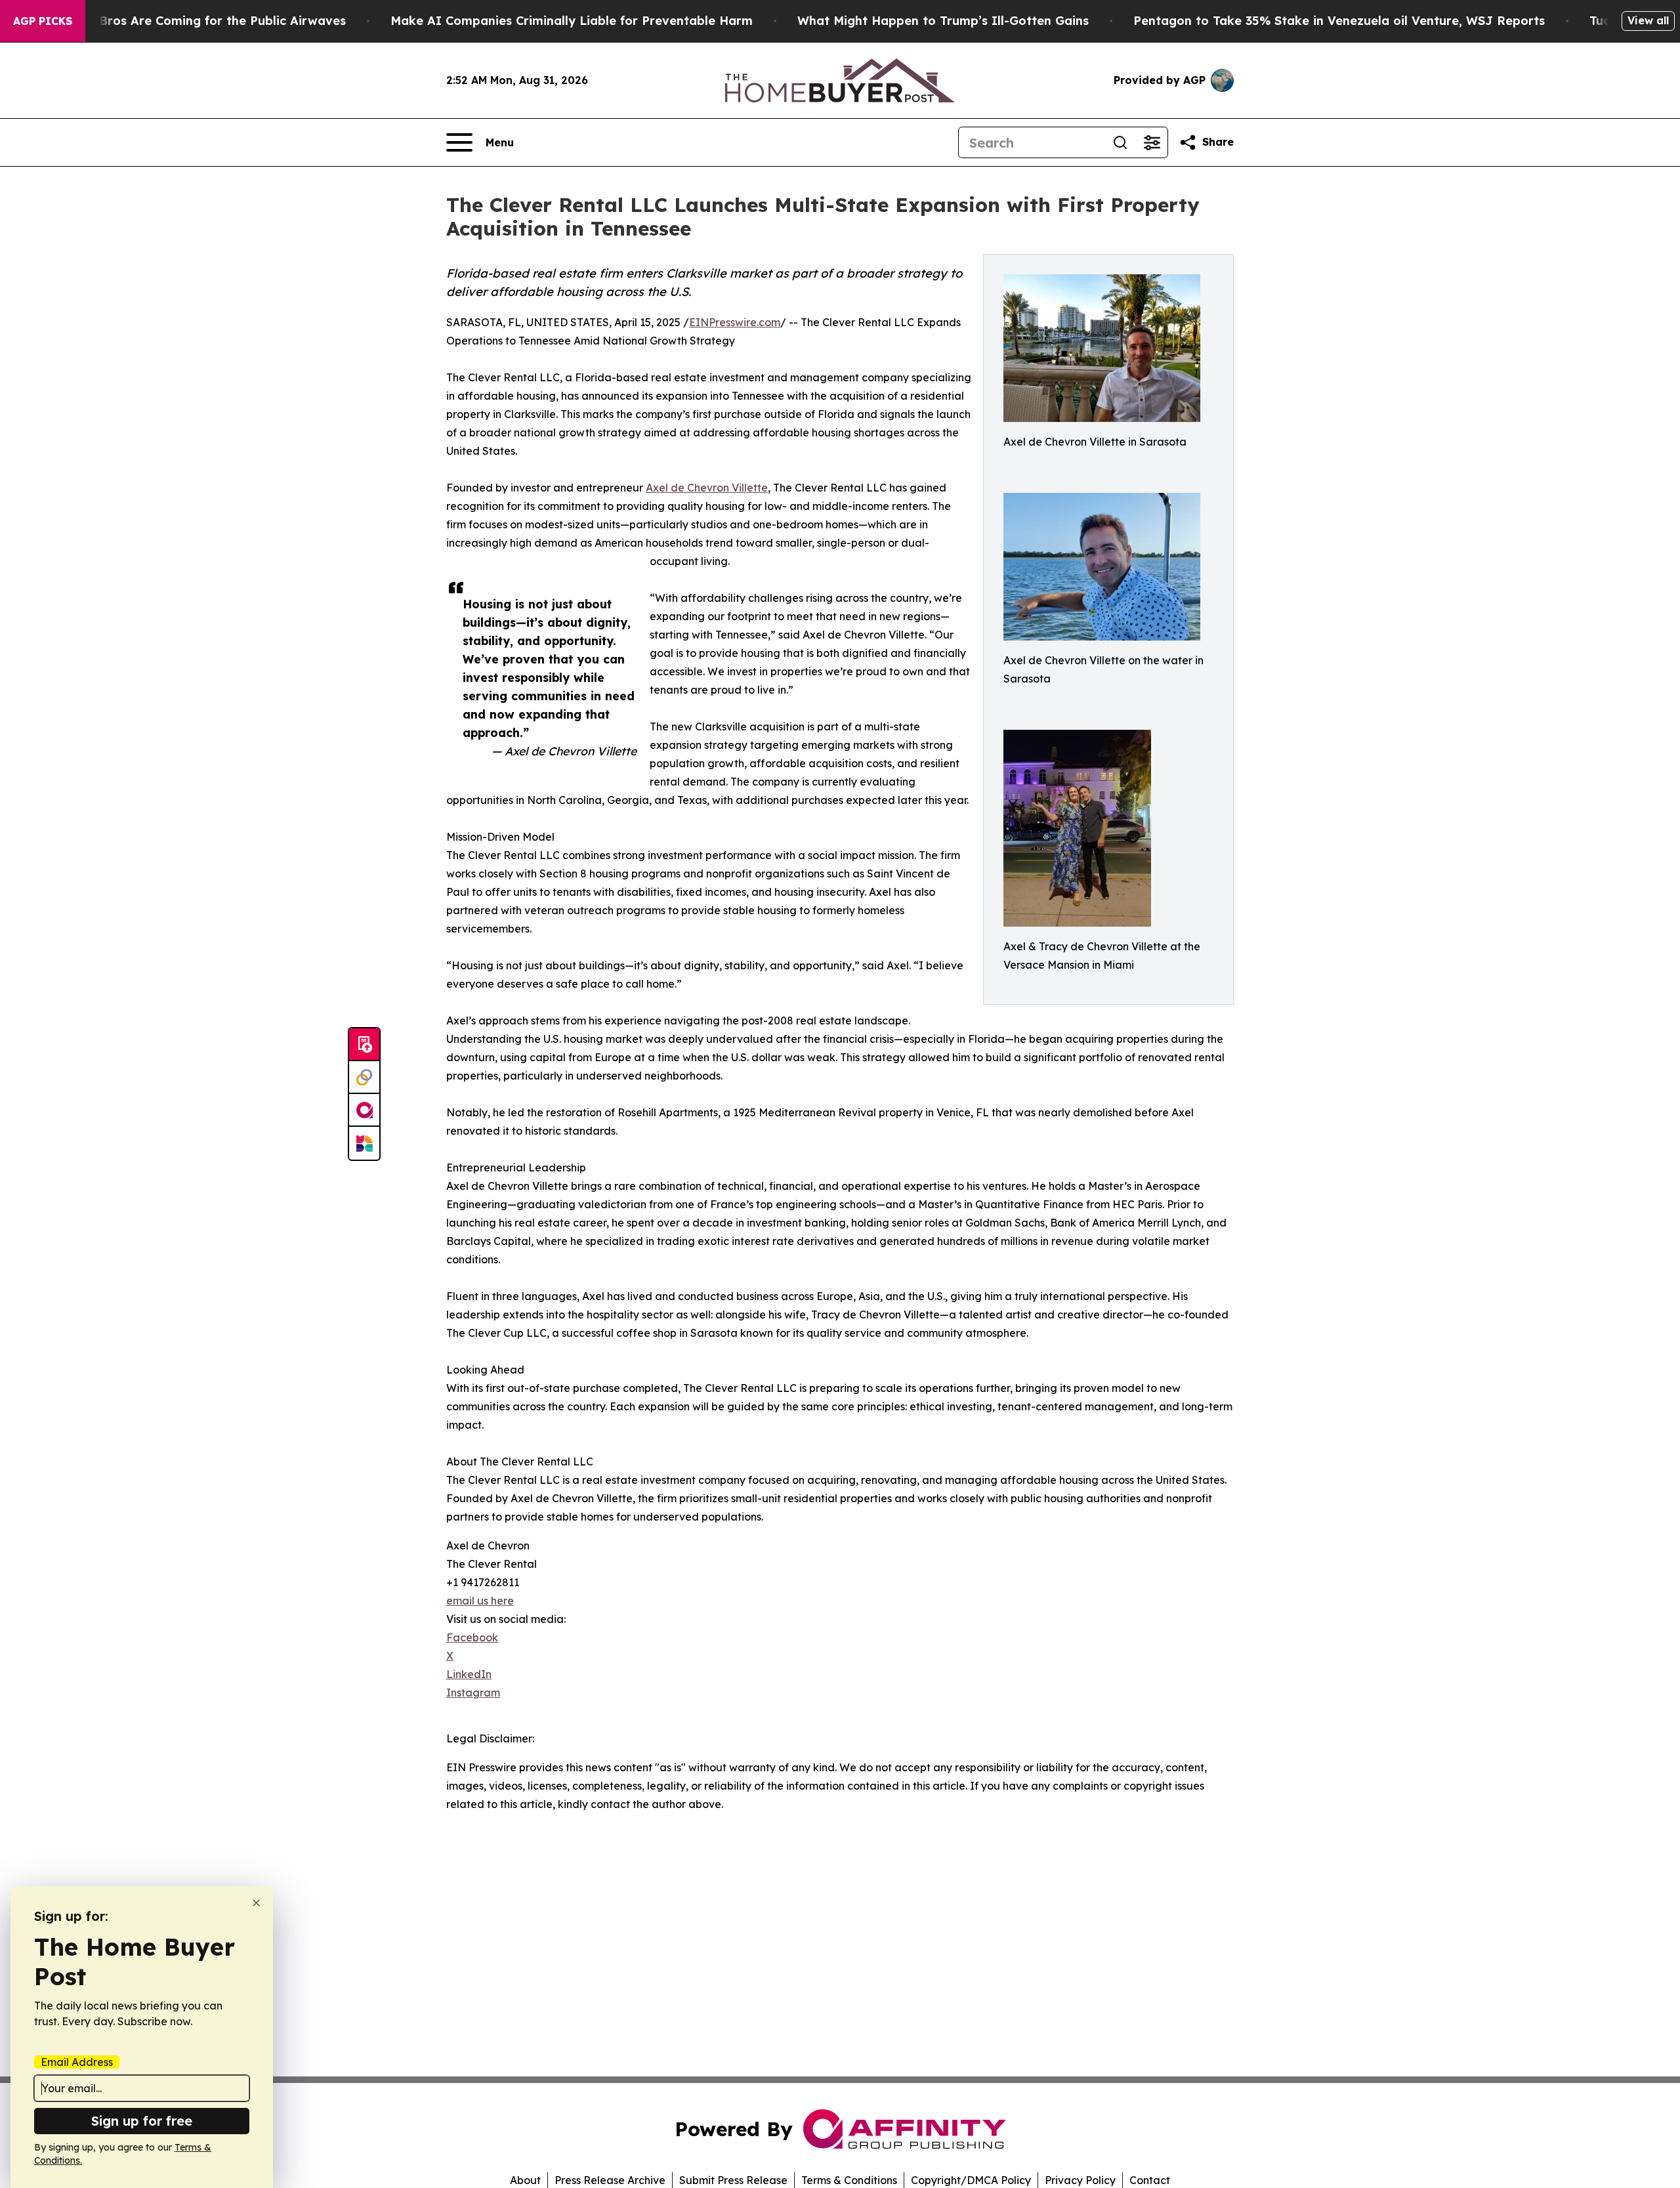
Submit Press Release (733, 2180)
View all (1648, 20)
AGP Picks (43, 21)
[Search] (1120, 142)
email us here (480, 1601)
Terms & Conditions (849, 2180)
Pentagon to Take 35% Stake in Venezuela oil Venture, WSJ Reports (1339, 21)
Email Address (77, 2062)
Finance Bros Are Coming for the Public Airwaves (197, 21)
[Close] (256, 1903)
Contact (1150, 2180)
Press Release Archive (610, 2180)
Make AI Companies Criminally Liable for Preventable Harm (572, 21)
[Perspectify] (364, 1078)
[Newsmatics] (364, 1143)
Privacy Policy (1080, 2180)
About (525, 2180)
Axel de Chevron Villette (707, 488)
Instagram (473, 1693)
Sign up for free (142, 2121)
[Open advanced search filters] (1152, 142)
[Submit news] (364, 1045)
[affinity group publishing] (364, 1110)
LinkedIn (469, 1674)
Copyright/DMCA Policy (971, 2180)
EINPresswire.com (735, 322)
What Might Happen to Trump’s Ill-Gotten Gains (943, 21)
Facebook (472, 1637)
